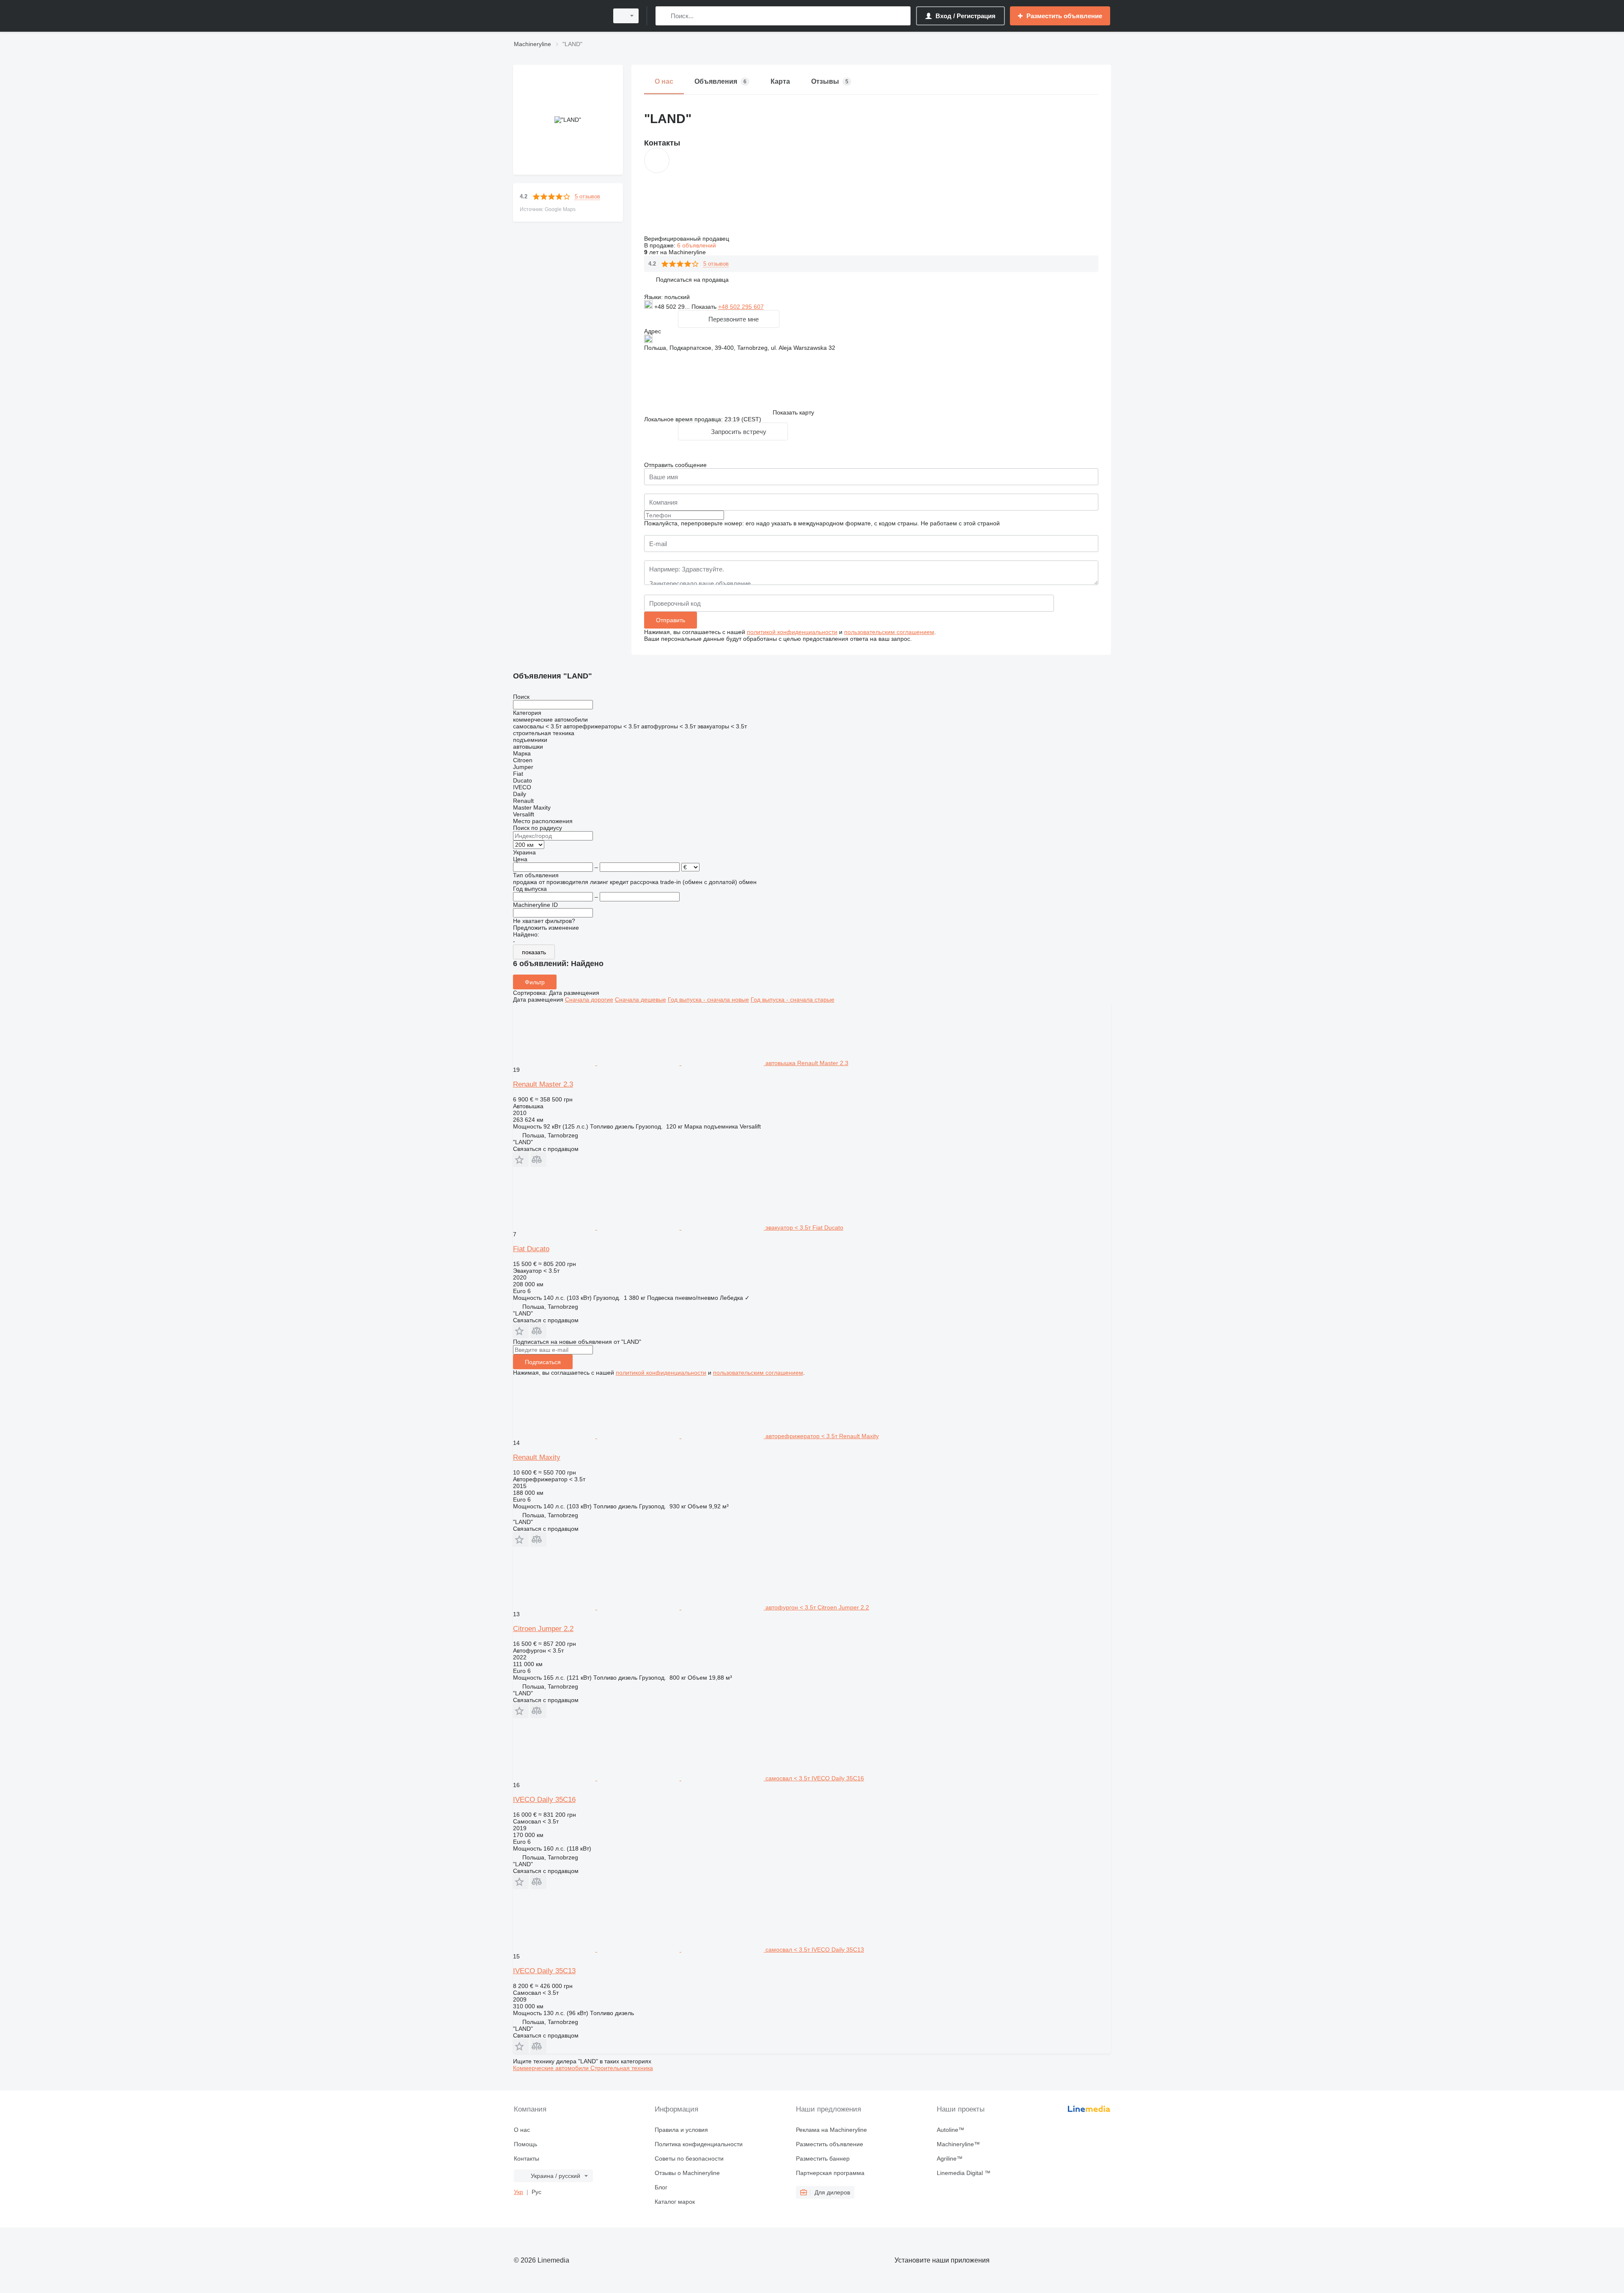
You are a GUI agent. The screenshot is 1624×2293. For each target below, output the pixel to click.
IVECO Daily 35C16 (544, 1800)
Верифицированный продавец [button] (687, 239)
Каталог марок (675, 2202)
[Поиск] (664, 16)
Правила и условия (681, 2130)
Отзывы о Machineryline (687, 2173)
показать (534, 952)
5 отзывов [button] (587, 196)
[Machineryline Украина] (558, 16)
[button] (692, 279)
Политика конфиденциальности (699, 2144)
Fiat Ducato (531, 1249)
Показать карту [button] (793, 412)
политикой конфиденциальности (792, 632)
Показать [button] (705, 307)
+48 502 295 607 (741, 307)
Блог (661, 2187)
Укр (518, 2192)
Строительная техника (622, 2068)
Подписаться (543, 1362)
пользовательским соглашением (889, 632)
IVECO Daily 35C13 (544, 1971)
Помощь (525, 2144)
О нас (522, 2130)
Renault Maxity (537, 1457)
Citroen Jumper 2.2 (543, 1629)
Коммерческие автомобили (552, 2068)
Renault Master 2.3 (543, 1084)
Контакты (527, 2158)
